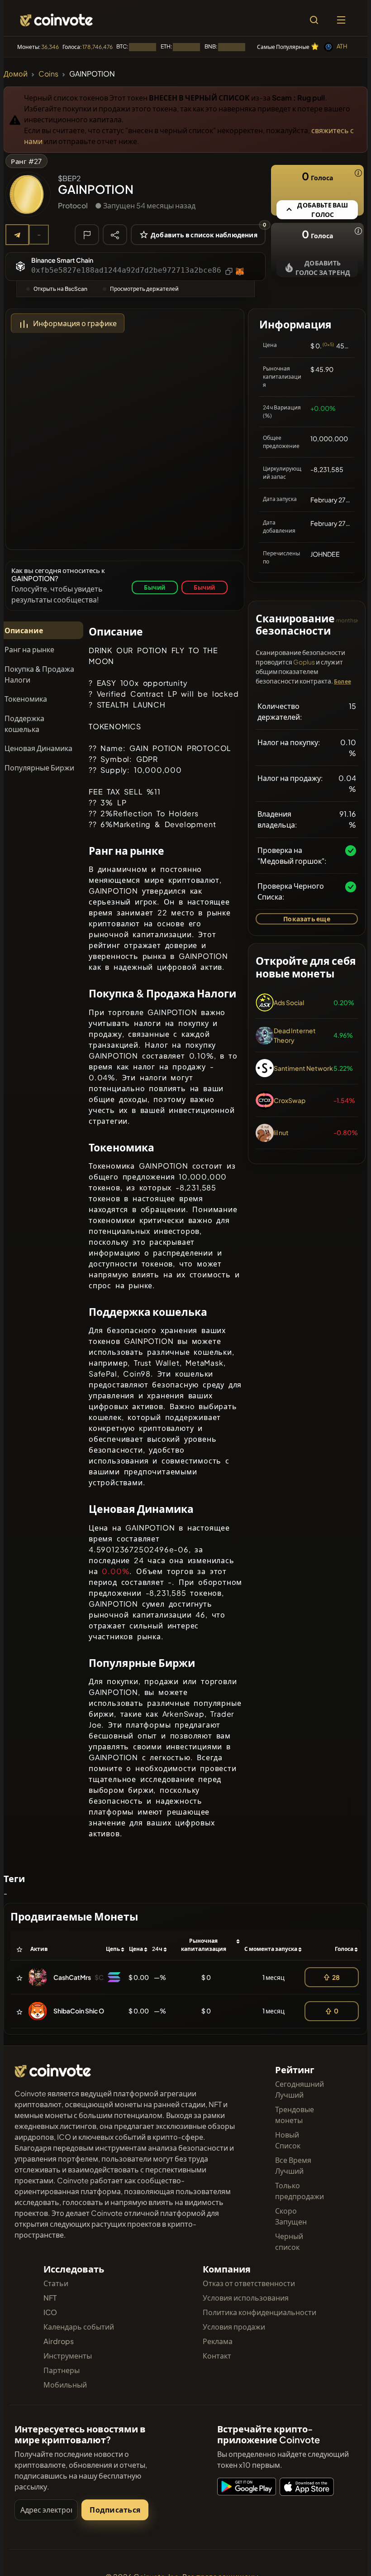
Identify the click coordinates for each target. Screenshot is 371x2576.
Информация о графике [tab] (75, 323)
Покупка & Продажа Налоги (39, 674)
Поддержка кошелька (24, 724)
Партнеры (62, 2370)
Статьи (56, 2283)
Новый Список (288, 2140)
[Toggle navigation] (341, 20)
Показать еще (307, 919)
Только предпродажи (300, 2191)
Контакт (217, 2356)
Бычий (155, 587)
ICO (50, 2312)
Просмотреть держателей (144, 289)
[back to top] (345, 2556)
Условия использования (246, 2298)
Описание (24, 630)
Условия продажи (234, 2327)
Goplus (304, 662)
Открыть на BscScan (60, 289)
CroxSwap (290, 1100)
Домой (16, 74)
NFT (50, 2298)
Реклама (218, 2341)
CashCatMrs (72, 1977)
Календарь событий (79, 2327)
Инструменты (68, 2356)
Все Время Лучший (293, 2165)
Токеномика (26, 699)
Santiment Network (303, 1068)
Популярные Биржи (39, 768)
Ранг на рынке (29, 649)
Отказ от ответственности (249, 2283)
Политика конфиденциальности (259, 2312)
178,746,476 (98, 47)
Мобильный (65, 2385)
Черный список (289, 2241)
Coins (48, 74)
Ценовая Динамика (38, 748)
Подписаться (115, 2510)
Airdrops (59, 2341)
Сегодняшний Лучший (300, 2089)
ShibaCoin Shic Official (87, 2011)
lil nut (281, 1132)
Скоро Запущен (291, 2216)
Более (342, 681)
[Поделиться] (115, 234)
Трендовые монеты (295, 2115)
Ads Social (289, 1002)
